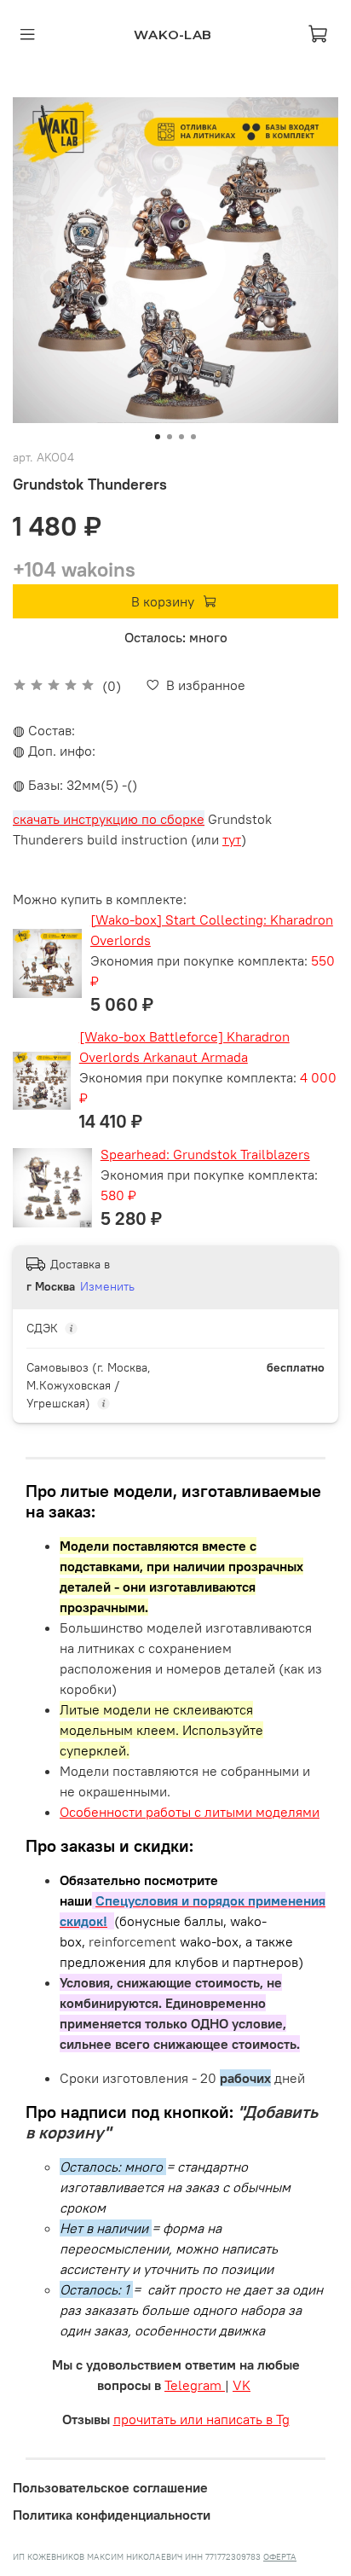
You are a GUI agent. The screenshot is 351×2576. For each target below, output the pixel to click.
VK (242, 2385)
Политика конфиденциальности (112, 2515)
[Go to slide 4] (193, 437)
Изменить (107, 1286)
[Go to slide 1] (158, 437)
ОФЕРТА (280, 2557)
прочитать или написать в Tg (201, 2419)
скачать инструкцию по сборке (109, 819)
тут (232, 839)
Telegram (195, 2385)
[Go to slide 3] (181, 437)
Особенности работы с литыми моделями (190, 1812)
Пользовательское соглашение (110, 2487)
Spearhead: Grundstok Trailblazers (205, 1154)
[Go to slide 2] (170, 437)
